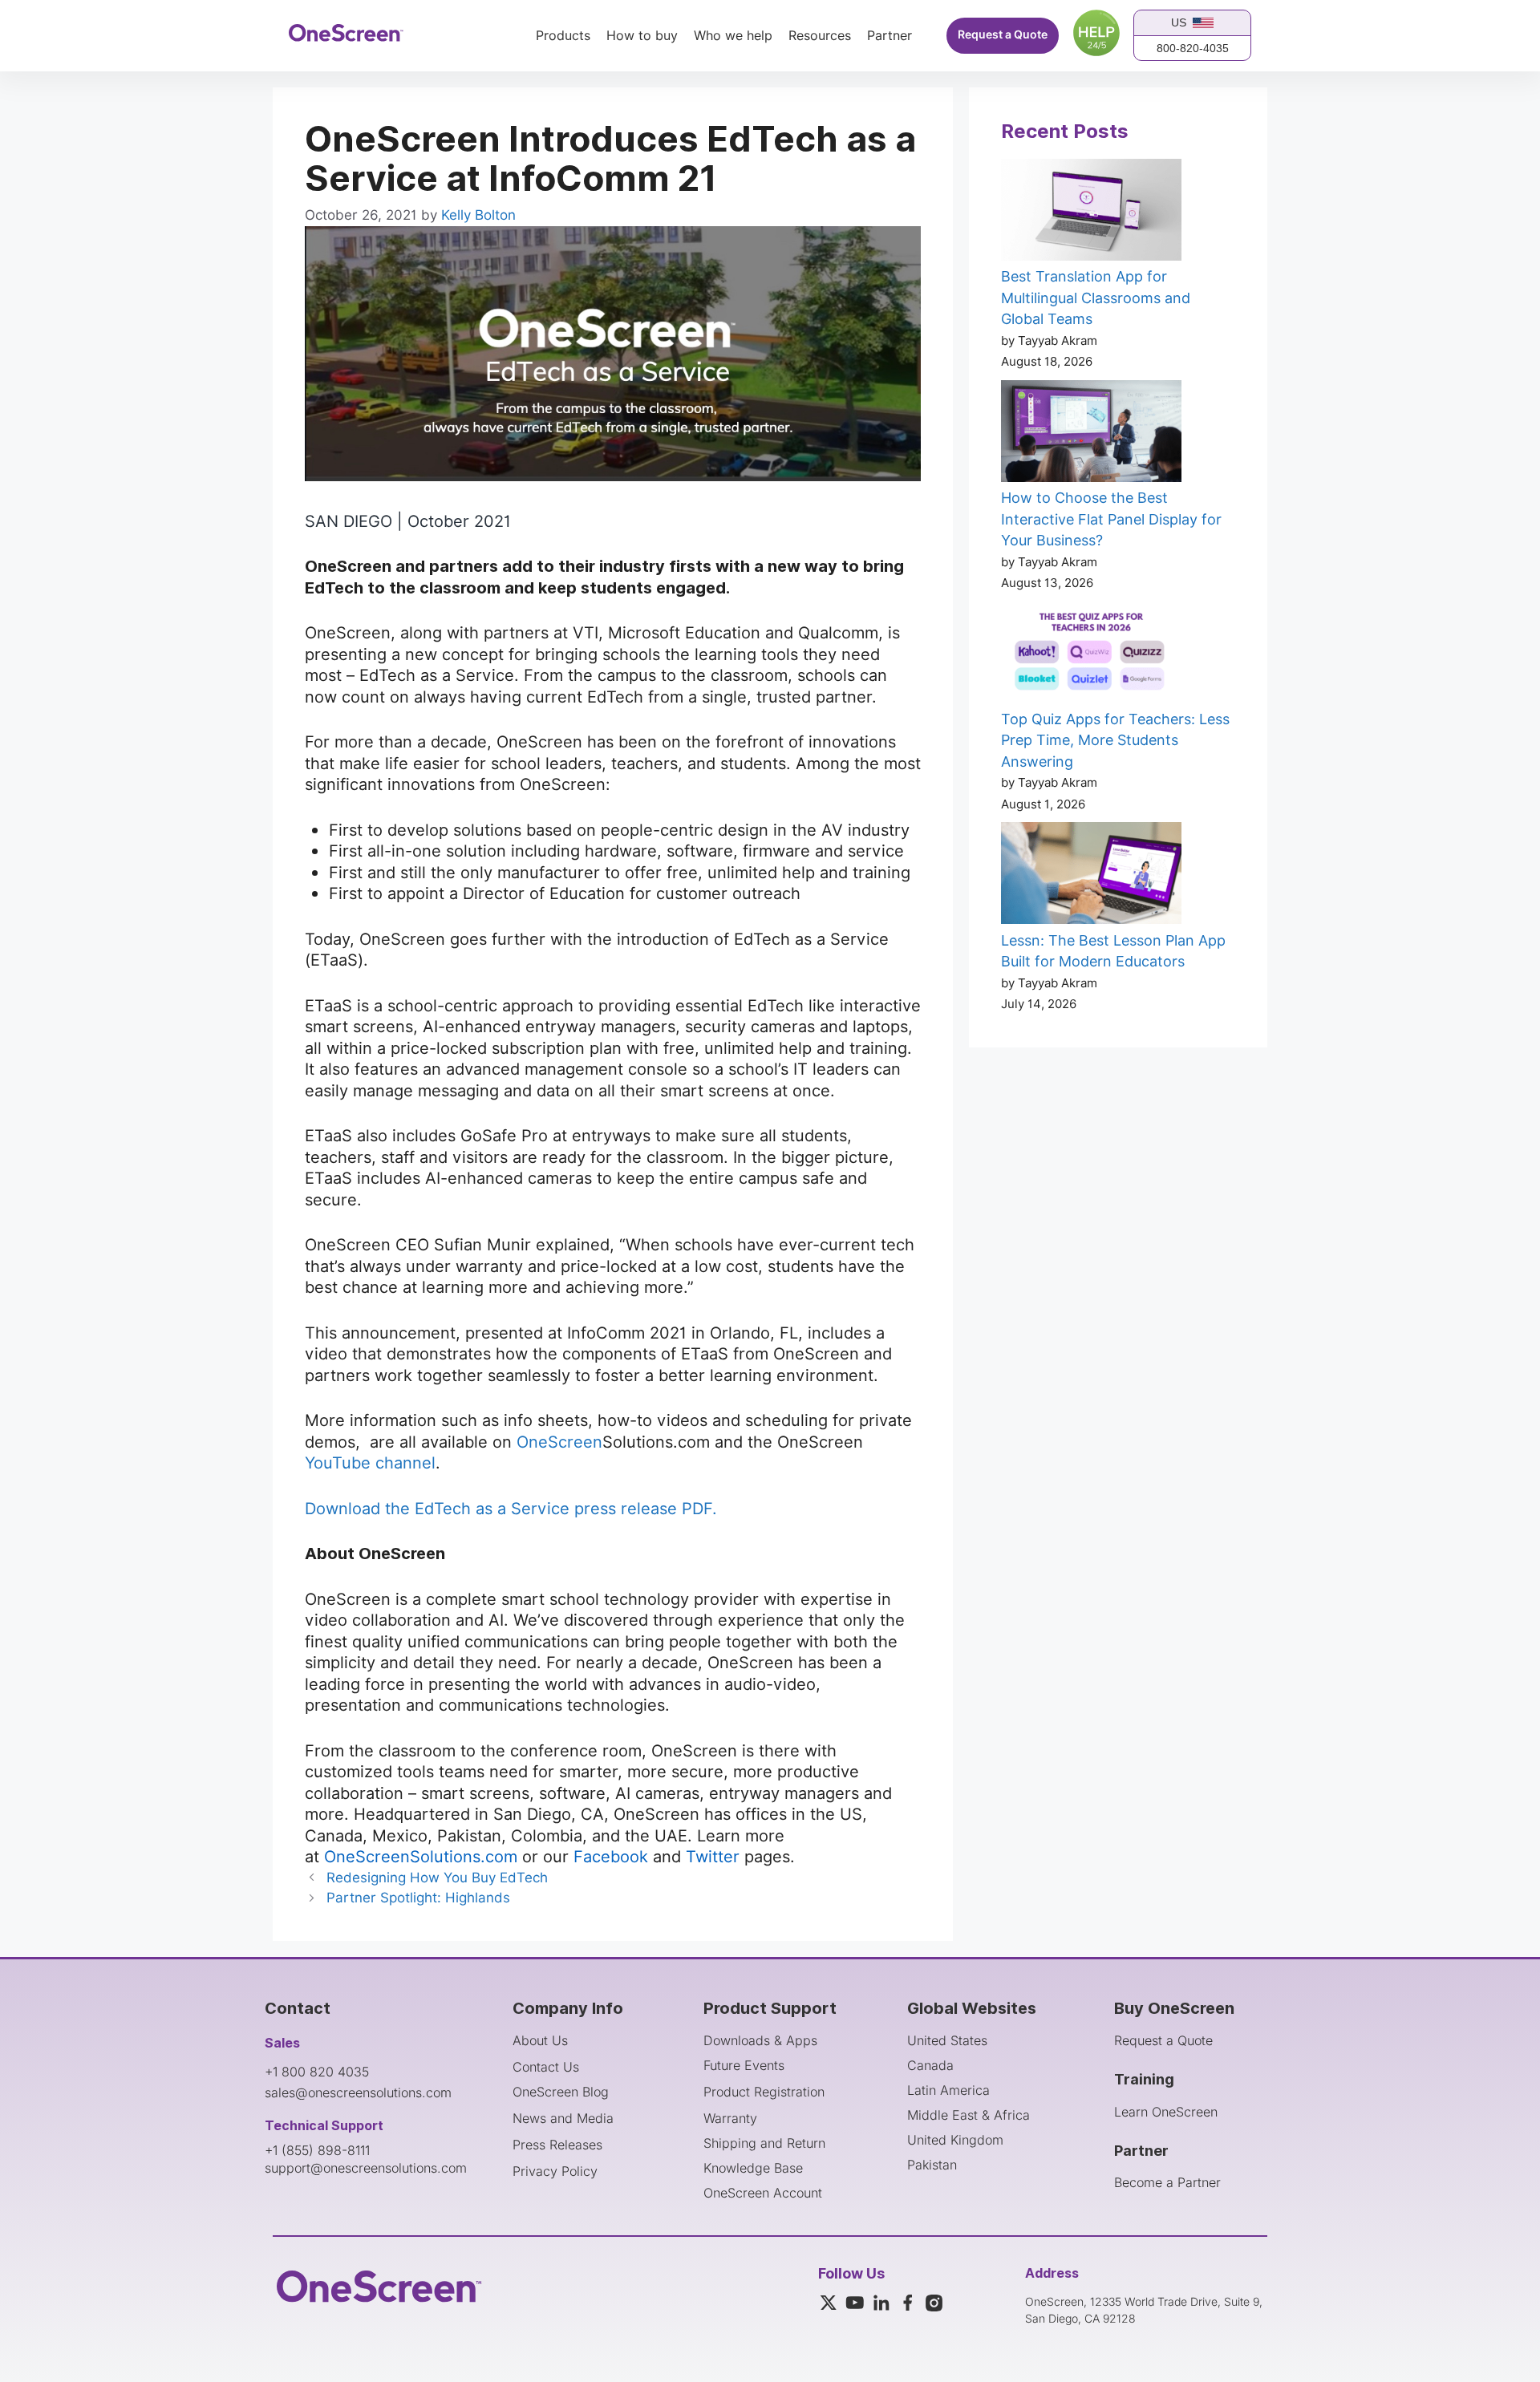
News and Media (563, 2118)
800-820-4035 (1193, 48)
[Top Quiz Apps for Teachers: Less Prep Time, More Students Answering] (1091, 655)
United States (947, 2040)
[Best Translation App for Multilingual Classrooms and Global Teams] (1091, 213)
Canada (930, 2065)
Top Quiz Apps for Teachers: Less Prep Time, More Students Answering (1115, 740)
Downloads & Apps (760, 2040)
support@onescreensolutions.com (366, 2168)
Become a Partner (1167, 2182)
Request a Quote (1003, 35)
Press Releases (557, 2145)
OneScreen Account (763, 2193)
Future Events (744, 2065)
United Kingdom (955, 2140)
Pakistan (932, 2165)
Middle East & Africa (969, 2115)
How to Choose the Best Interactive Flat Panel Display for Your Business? (1111, 519)
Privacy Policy (555, 2171)
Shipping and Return (764, 2143)
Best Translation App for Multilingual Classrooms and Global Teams (1096, 298)
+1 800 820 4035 (317, 2072)
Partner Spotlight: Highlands (418, 1898)
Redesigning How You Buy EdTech (437, 1878)
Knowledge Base (753, 2168)
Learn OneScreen (1166, 2112)
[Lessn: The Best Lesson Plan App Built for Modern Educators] (1091, 876)
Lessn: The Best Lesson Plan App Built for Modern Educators (1113, 951)
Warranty (730, 2118)
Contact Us (546, 2067)
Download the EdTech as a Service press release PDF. (511, 1509)
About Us (540, 2040)
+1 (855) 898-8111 (317, 2150)
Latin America (948, 2090)
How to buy (642, 36)
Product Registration (764, 2092)
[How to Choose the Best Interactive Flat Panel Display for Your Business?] (1091, 434)
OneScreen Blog (561, 2092)
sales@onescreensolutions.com (358, 2092)
